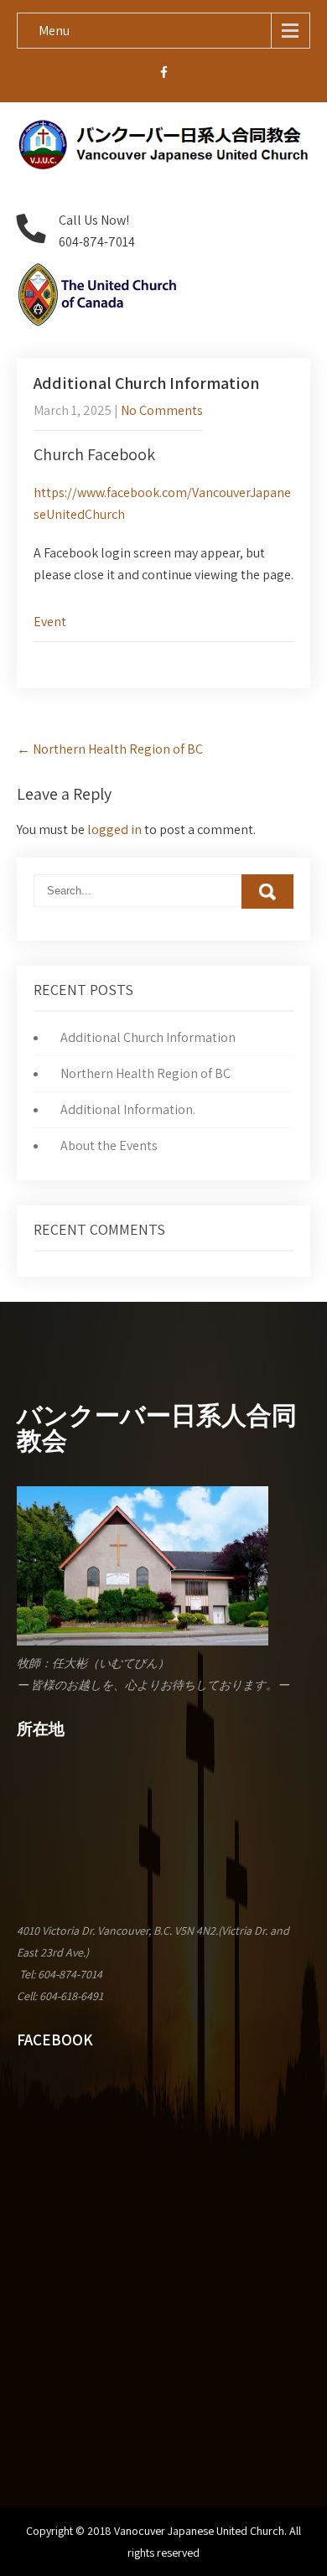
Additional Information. (128, 1109)
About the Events (109, 1145)
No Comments (162, 410)
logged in (114, 829)
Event (50, 622)
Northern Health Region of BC (110, 749)
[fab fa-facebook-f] (164, 75)
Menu (54, 31)
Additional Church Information (148, 1037)
